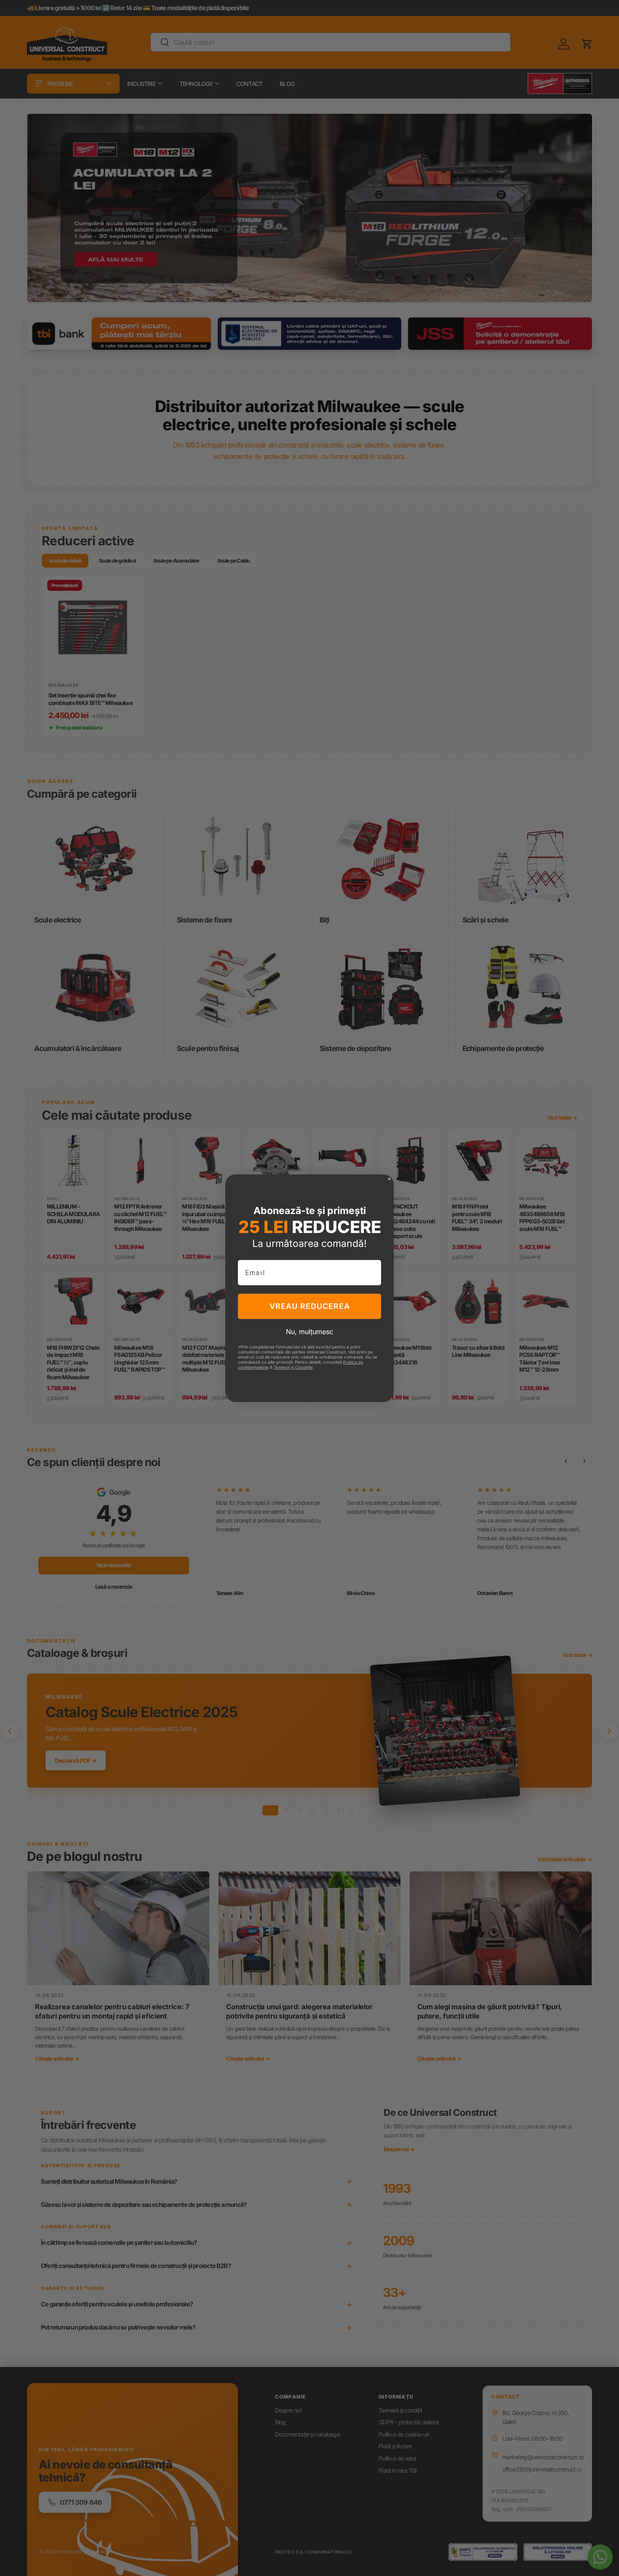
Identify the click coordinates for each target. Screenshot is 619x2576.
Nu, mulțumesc (309, 1332)
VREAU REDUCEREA (310, 1306)
